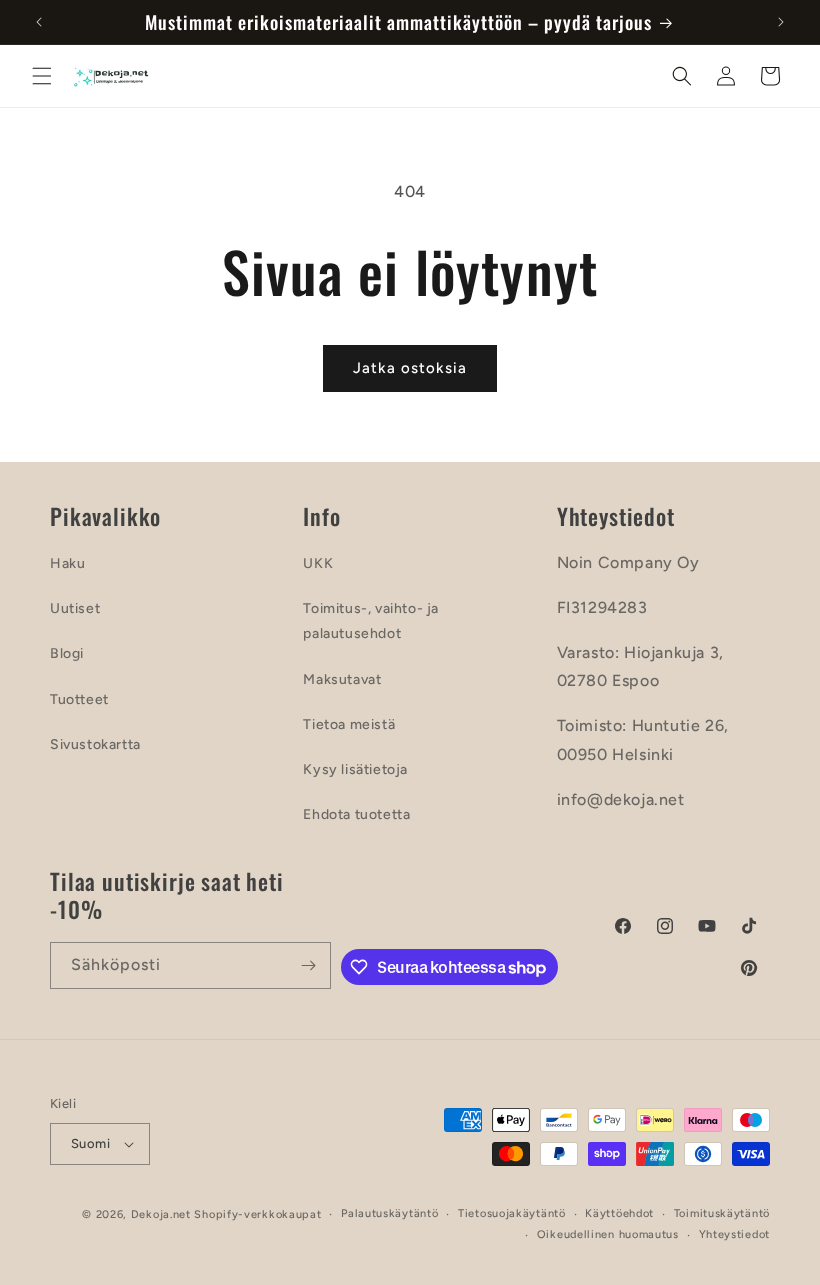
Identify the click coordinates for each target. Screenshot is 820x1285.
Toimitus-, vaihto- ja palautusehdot (371, 621)
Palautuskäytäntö (389, 1213)
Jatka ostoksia (410, 368)
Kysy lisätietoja (355, 769)
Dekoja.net (161, 1214)
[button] (42, 76)
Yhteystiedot (734, 1234)
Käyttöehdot (619, 1213)
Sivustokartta (95, 744)
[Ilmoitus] (781, 22)
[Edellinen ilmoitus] (39, 22)
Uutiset (75, 608)
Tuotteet (79, 699)
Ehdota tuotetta (356, 814)
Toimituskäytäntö (722, 1213)
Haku (67, 563)
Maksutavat (342, 679)
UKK (318, 563)
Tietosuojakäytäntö (512, 1213)
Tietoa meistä (349, 724)
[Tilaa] (308, 965)
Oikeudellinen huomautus (608, 1234)
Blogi (67, 653)
